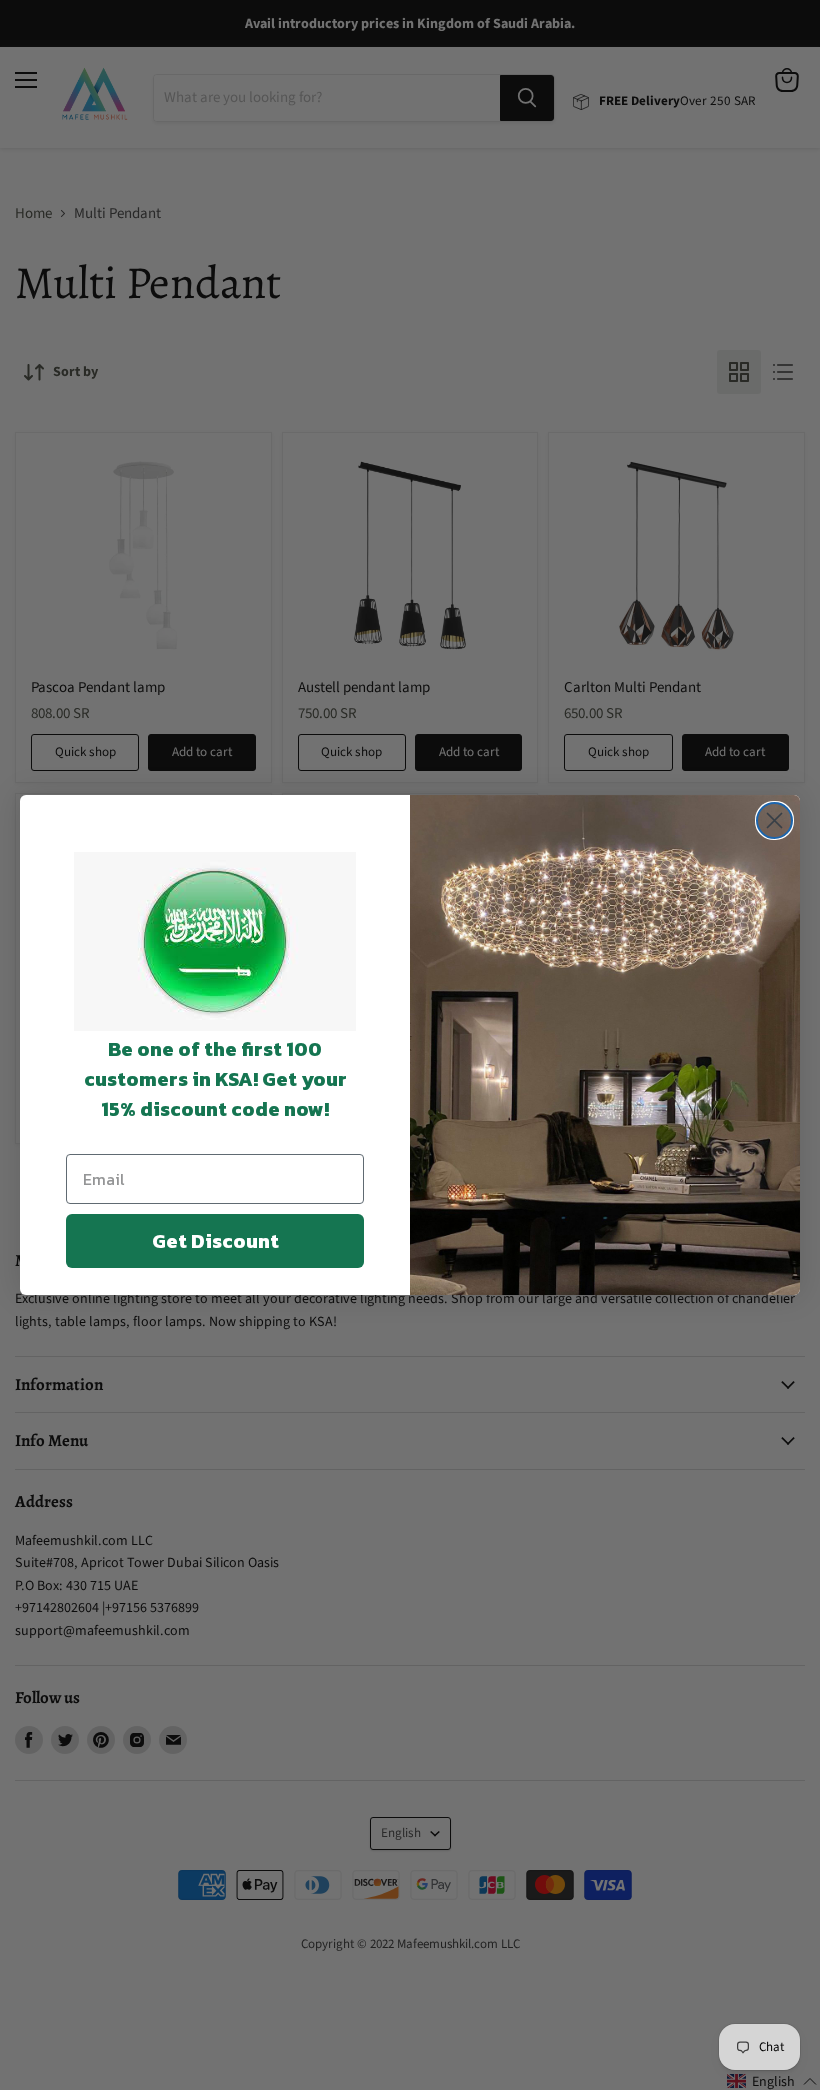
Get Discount (215, 1241)
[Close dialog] (774, 820)
